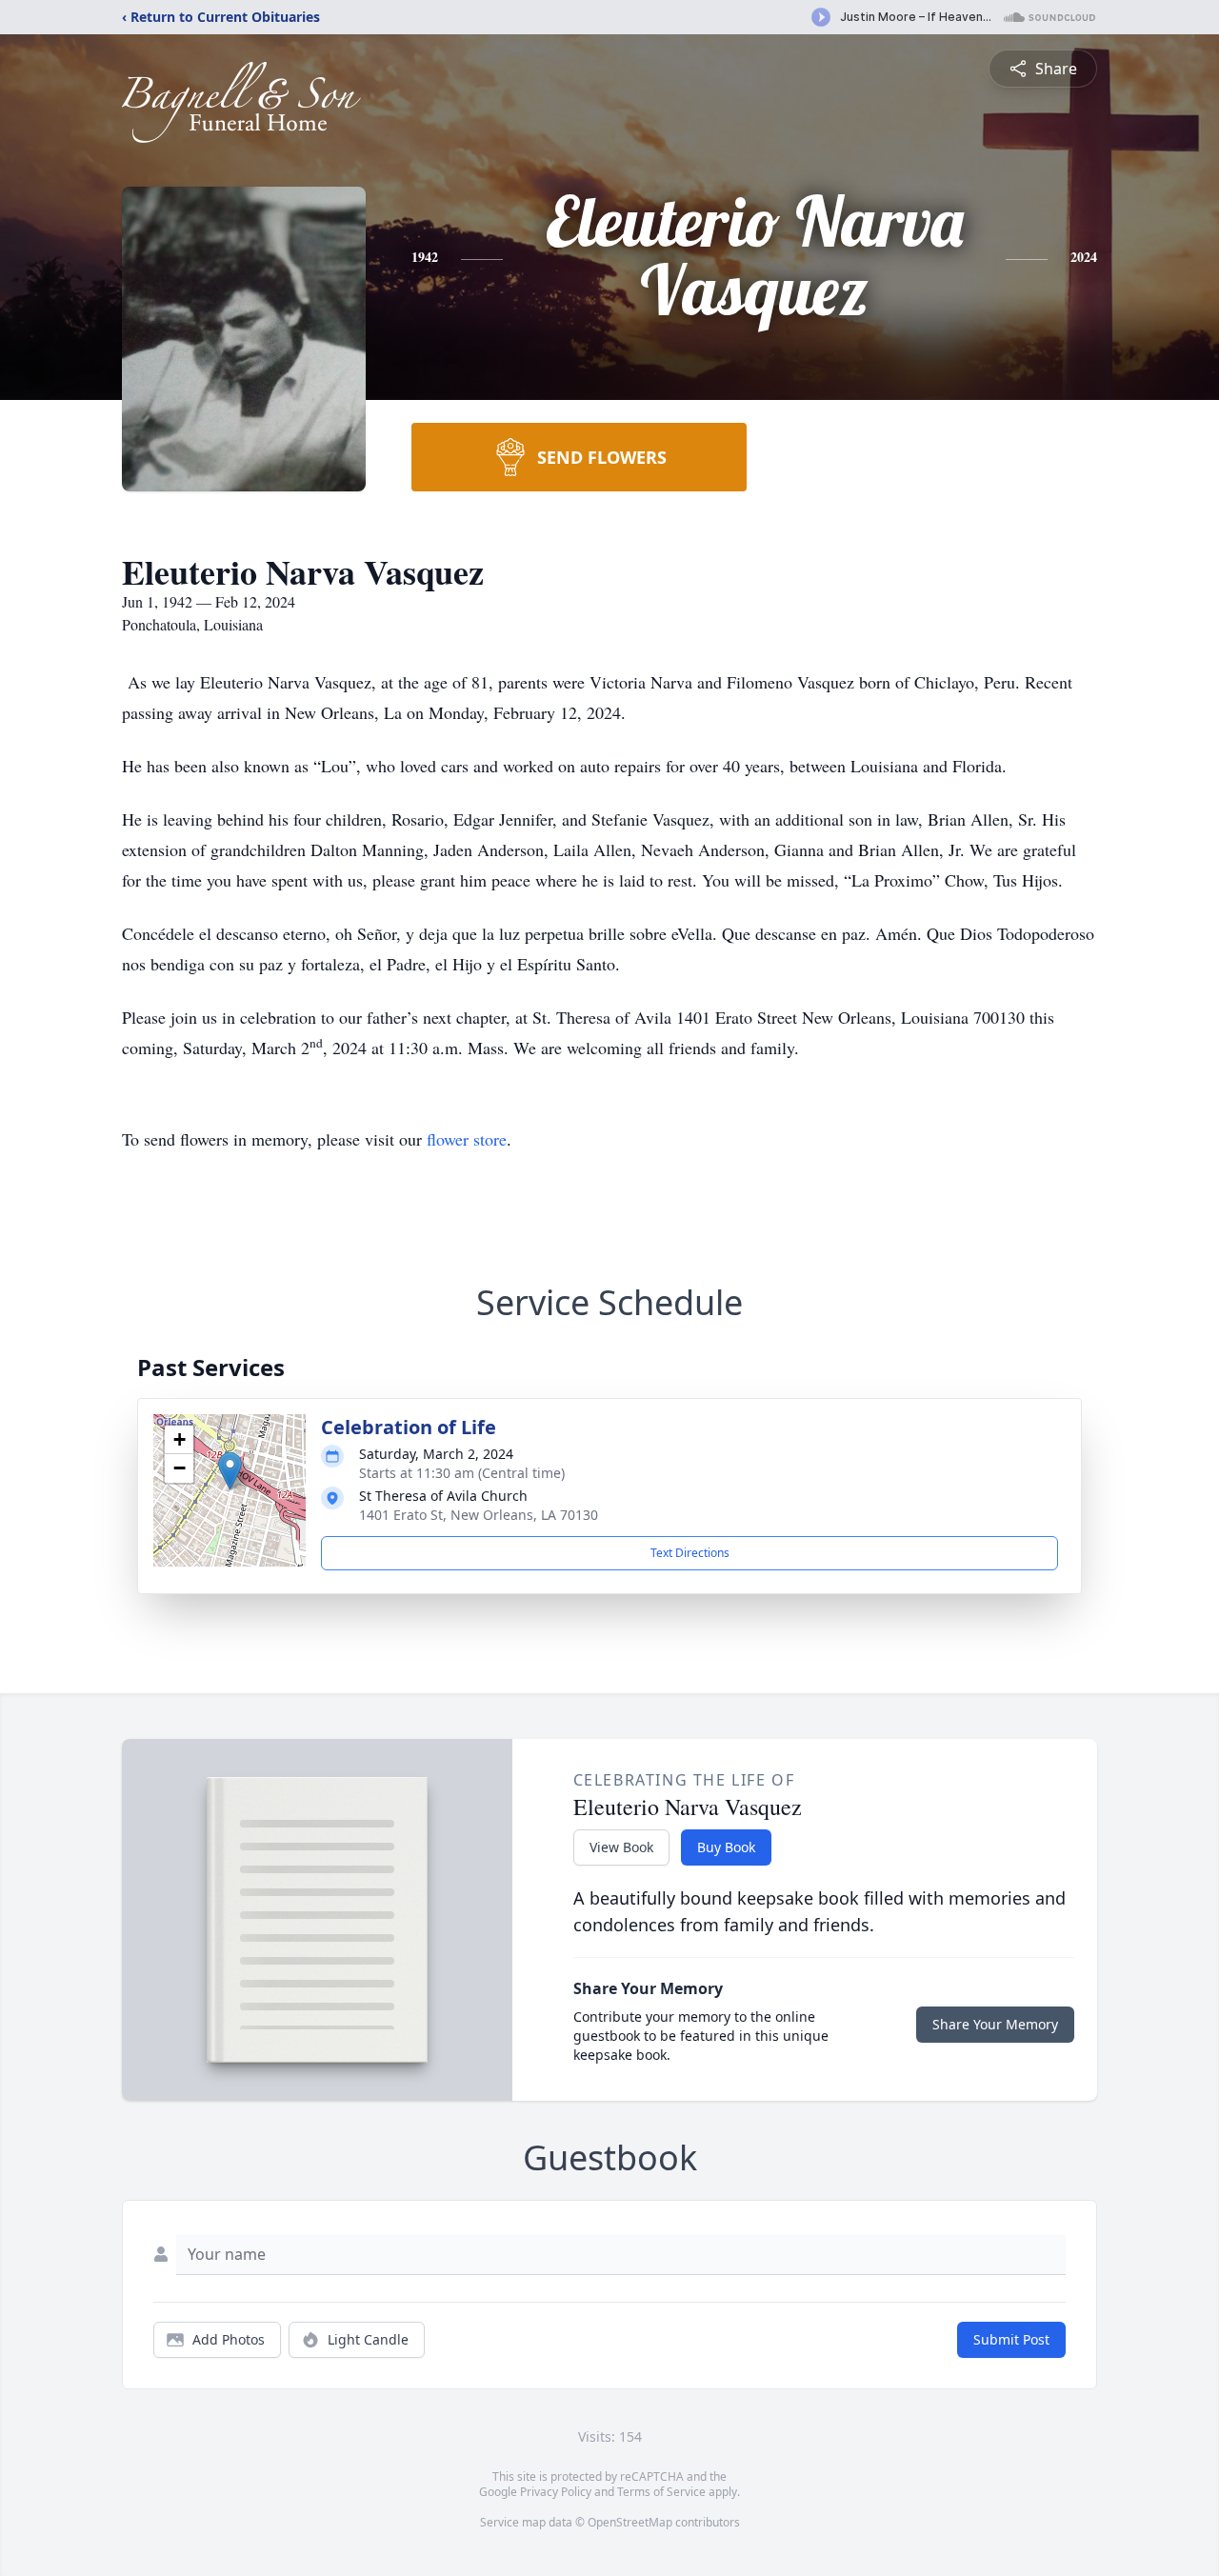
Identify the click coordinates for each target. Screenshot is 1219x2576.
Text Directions (690, 1553)
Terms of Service (661, 2492)
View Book (621, 1847)
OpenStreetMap (630, 2522)
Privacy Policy (556, 2492)
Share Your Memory (995, 2024)
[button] (230, 1471)
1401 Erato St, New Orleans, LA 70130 (479, 1515)
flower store (467, 1139)
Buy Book (726, 1847)
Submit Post (1011, 2339)
